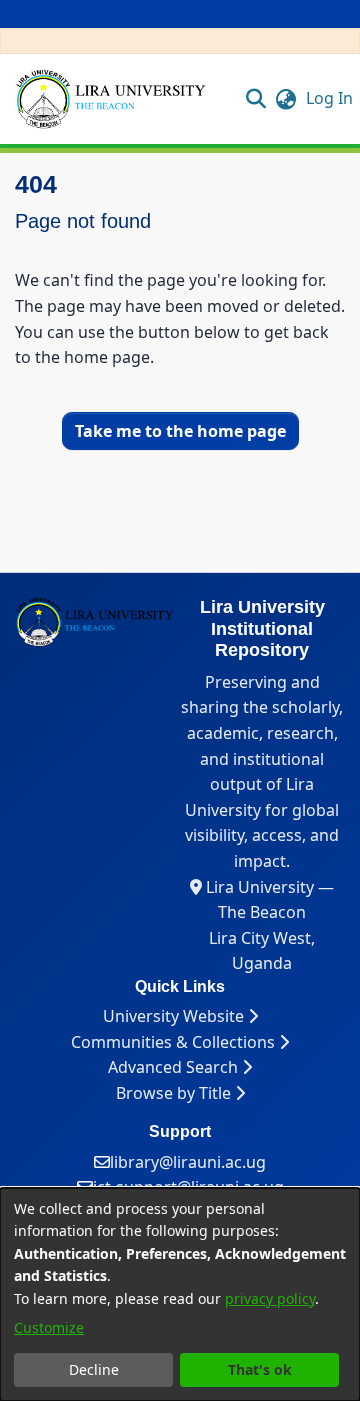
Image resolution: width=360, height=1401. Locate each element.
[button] (256, 98)
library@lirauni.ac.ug (188, 1162)
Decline (94, 1369)
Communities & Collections (175, 1042)
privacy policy (270, 1298)
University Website (175, 1016)
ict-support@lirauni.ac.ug (188, 1187)
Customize (49, 1327)
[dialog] (180, 1294)
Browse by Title (175, 1093)
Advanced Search (175, 1067)
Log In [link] (330, 98)
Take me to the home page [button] (180, 431)
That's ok (260, 1369)
